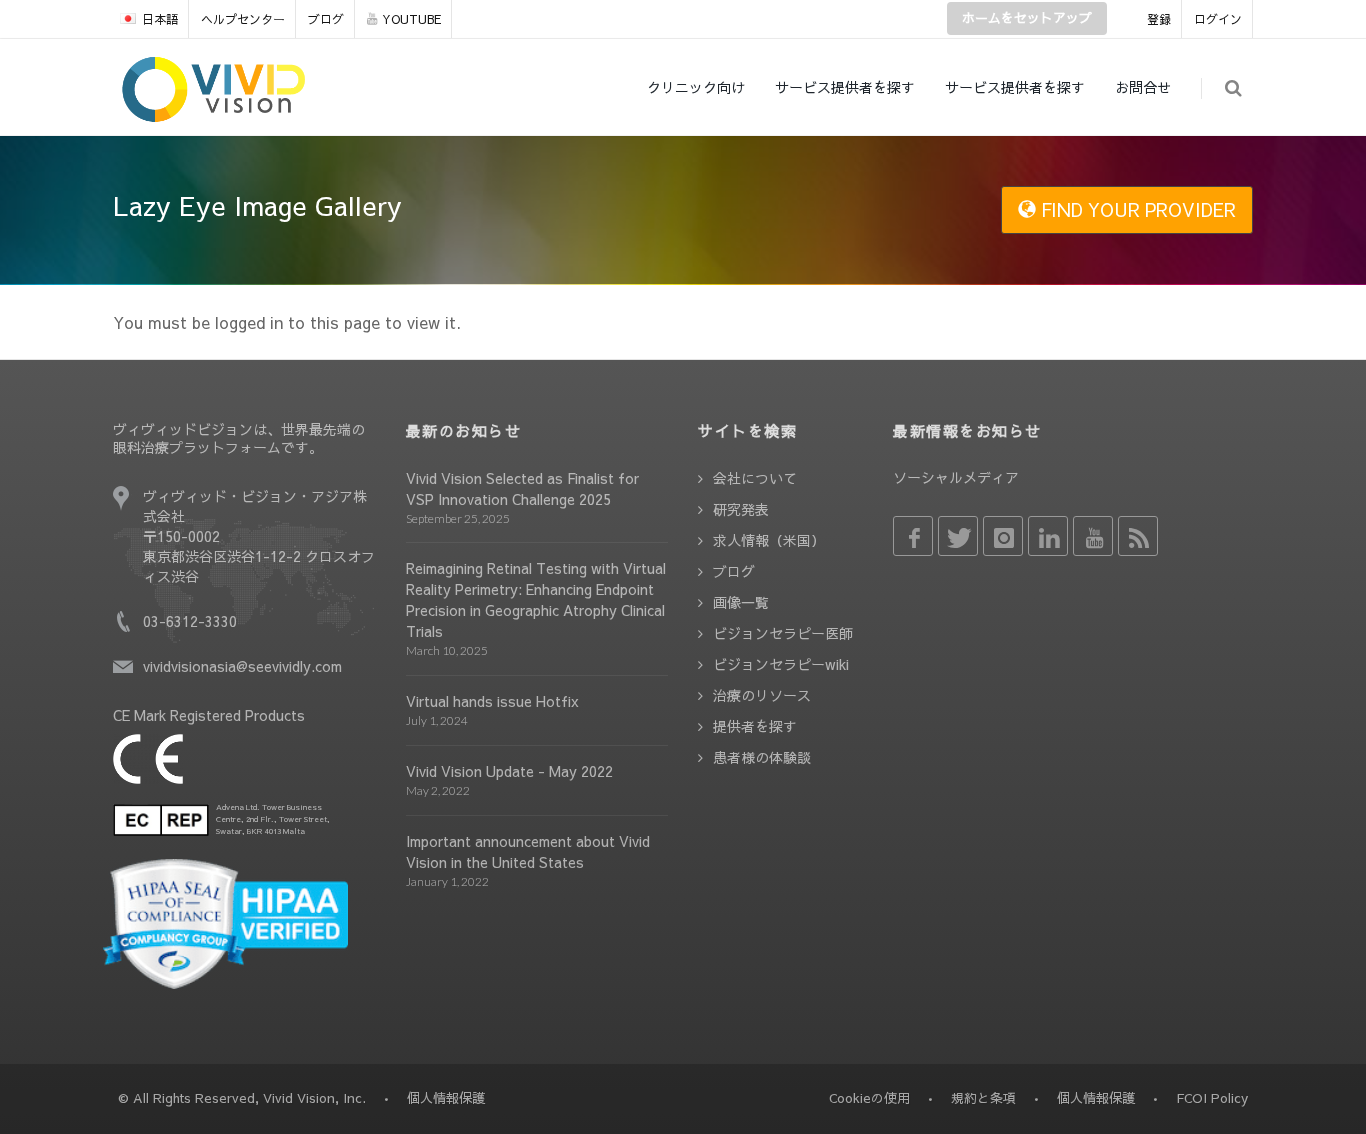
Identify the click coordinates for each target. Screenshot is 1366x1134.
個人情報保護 (1096, 1098)
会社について (755, 478)
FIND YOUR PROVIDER (1136, 209)
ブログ (326, 19)
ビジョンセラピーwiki (781, 664)
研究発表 (741, 509)
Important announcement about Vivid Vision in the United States (528, 851)
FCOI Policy (1212, 1098)
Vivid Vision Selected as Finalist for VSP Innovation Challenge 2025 (522, 488)
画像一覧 (741, 602)
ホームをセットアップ (1027, 18)
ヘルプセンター (243, 19)
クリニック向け (696, 87)
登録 (1159, 19)
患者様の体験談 (762, 757)
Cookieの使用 (869, 1098)
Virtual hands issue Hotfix (492, 701)
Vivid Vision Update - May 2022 (509, 771)
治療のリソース (762, 695)
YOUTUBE (411, 19)
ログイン (1218, 19)
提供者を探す (755, 726)
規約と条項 (983, 1098)
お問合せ (1143, 87)
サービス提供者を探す (845, 87)
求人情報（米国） (769, 540)
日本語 (160, 19)
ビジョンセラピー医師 (783, 633)
